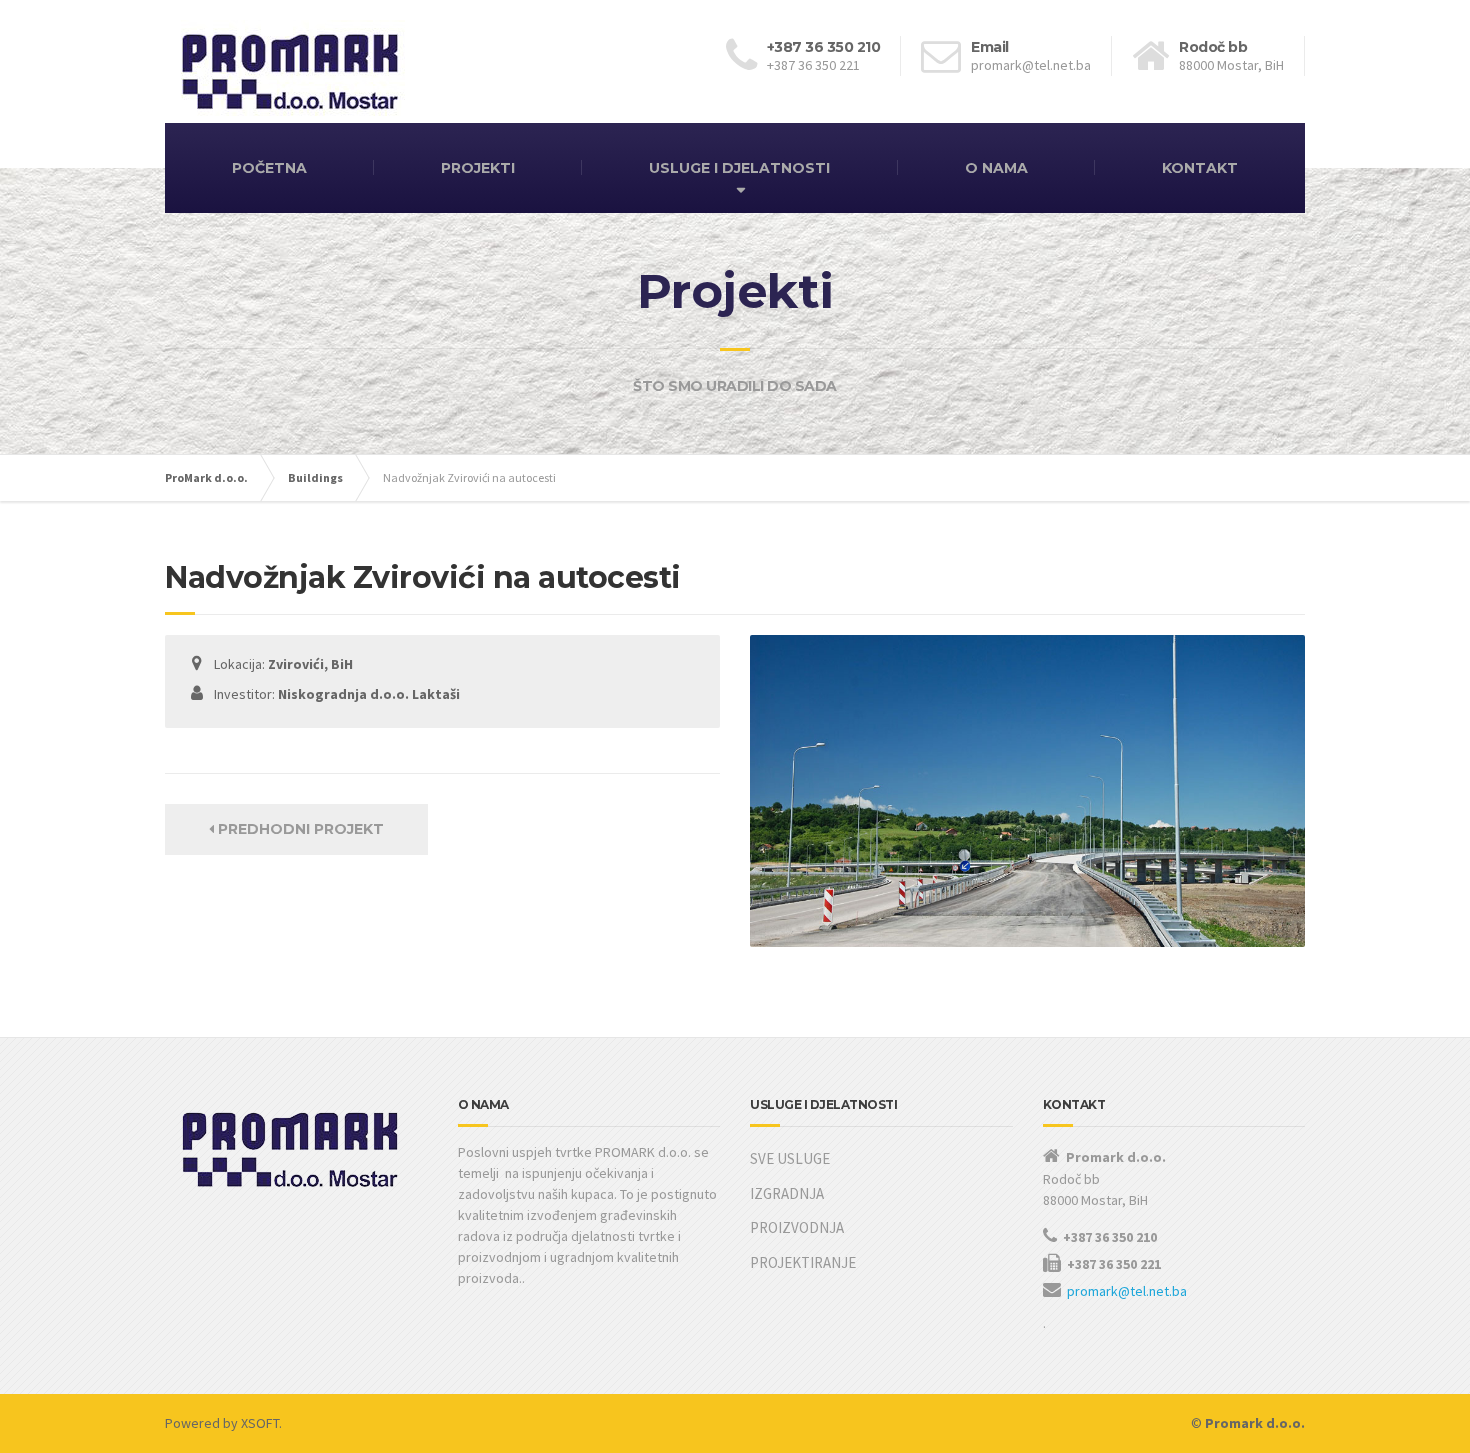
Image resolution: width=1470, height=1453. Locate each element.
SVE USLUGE (790, 1158)
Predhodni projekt (299, 829)
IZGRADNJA (787, 1193)
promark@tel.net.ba (1127, 1291)
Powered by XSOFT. (223, 1423)
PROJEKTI (478, 168)
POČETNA (269, 168)
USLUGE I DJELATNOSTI (739, 168)
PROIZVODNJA (797, 1227)
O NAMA (996, 168)
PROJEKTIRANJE (803, 1262)
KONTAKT (1200, 168)
